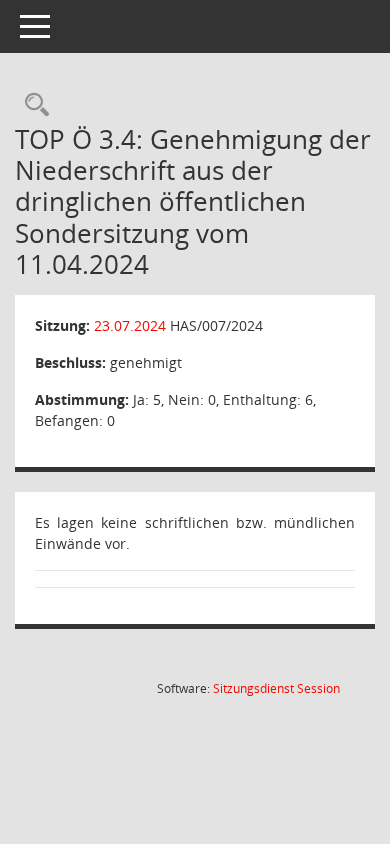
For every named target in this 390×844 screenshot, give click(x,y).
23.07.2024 (130, 325)
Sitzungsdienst (276, 688)
